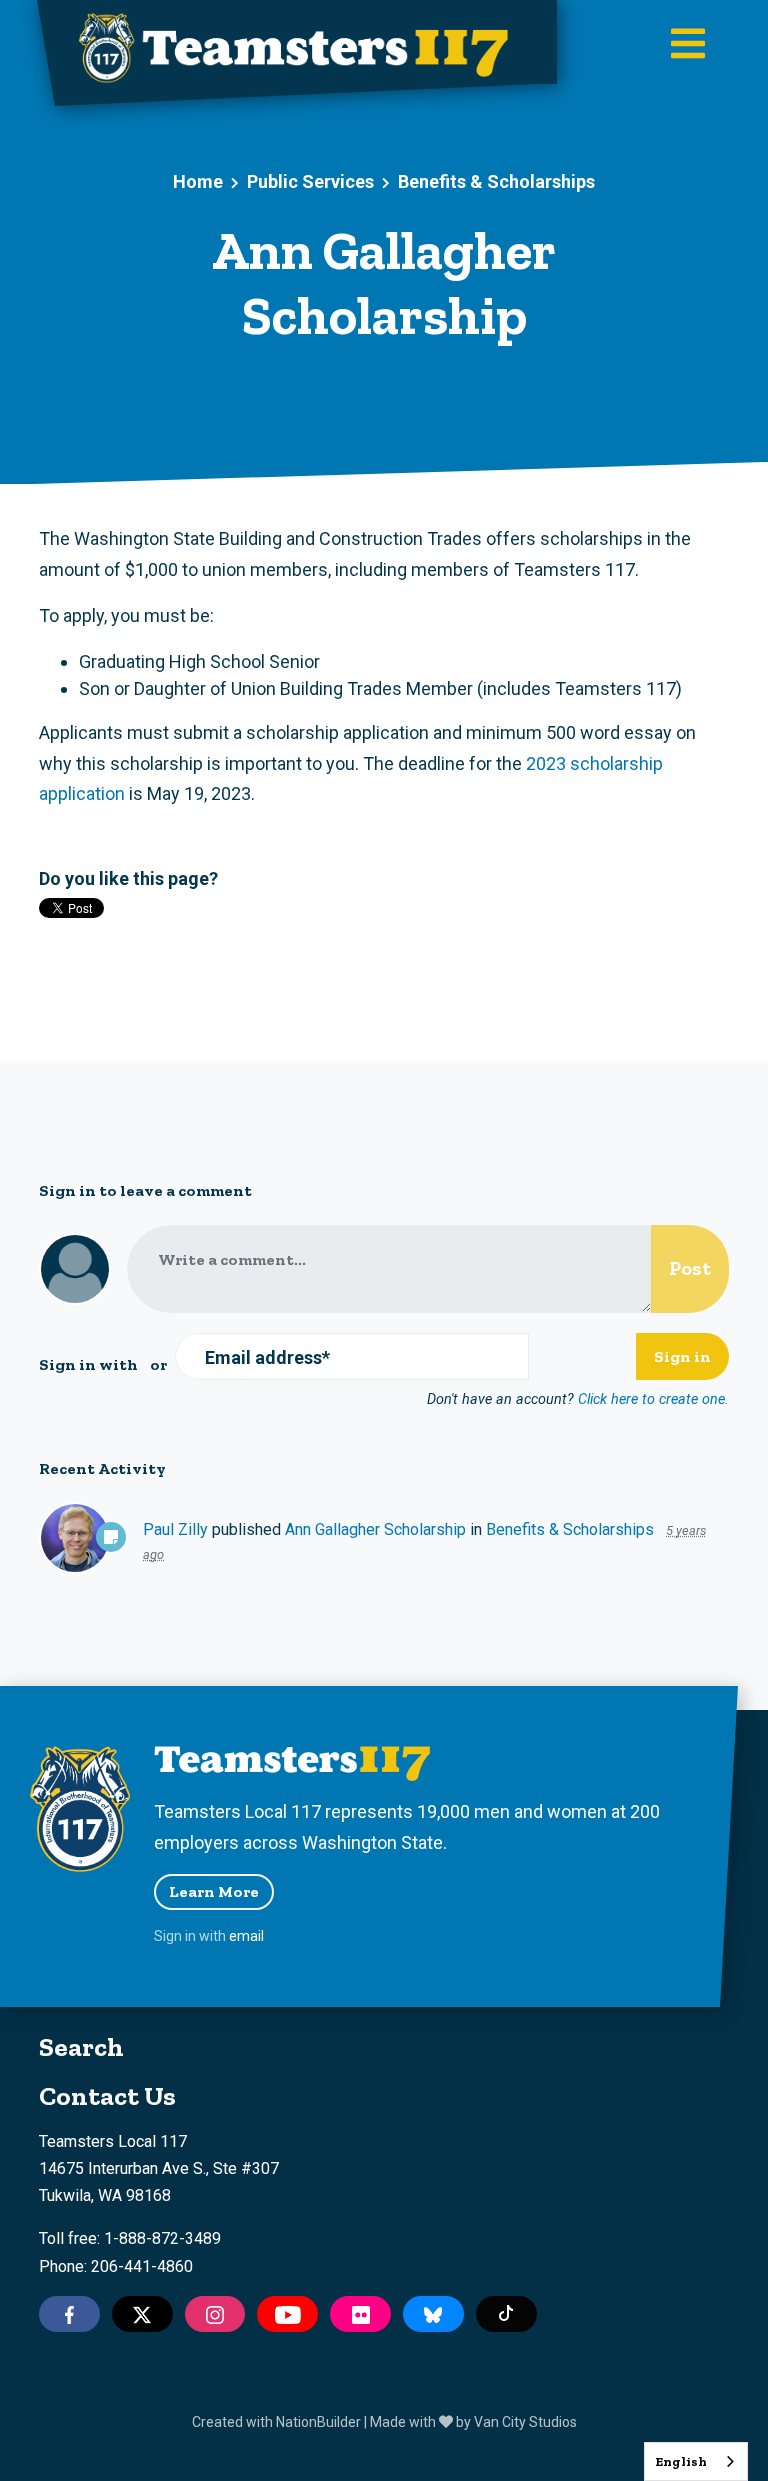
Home (198, 181)
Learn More (214, 1891)
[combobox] (696, 2461)
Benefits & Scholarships (496, 181)
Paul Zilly (175, 1529)
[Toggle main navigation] (688, 45)
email (246, 1936)
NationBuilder (318, 2422)
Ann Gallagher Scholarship (375, 1529)
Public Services (310, 181)
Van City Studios (525, 2422)
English (681, 2461)
